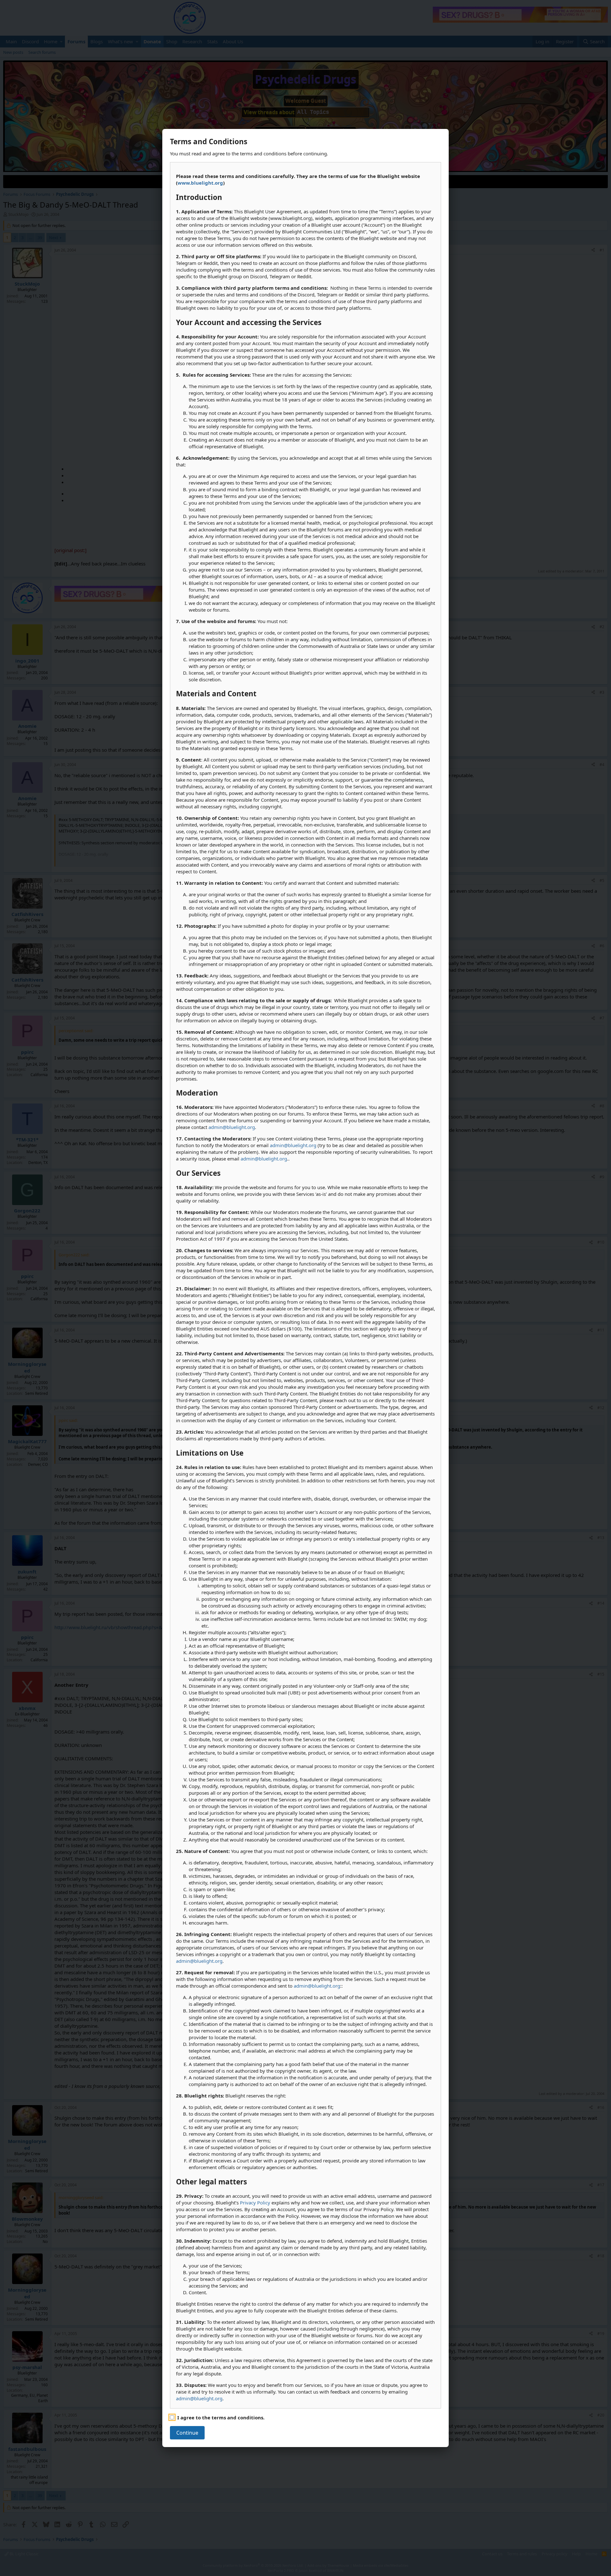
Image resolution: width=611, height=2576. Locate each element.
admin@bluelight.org (232, 1127)
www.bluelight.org (200, 183)
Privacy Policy (255, 2203)
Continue (187, 2433)
